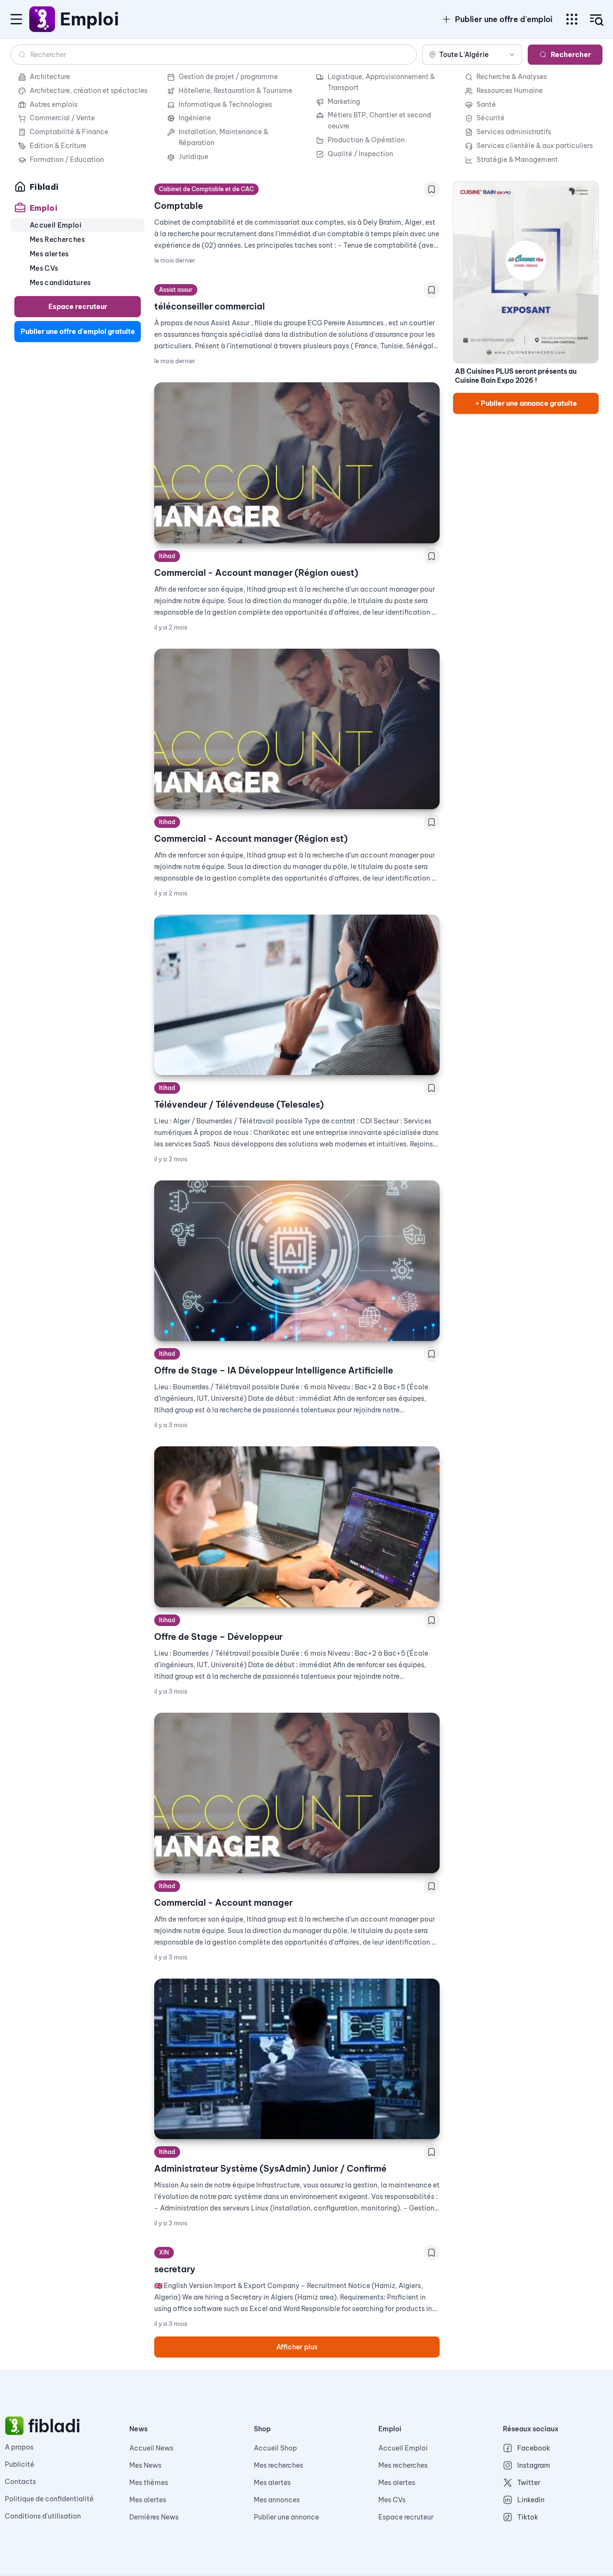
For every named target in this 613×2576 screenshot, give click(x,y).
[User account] (597, 20)
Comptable (179, 206)
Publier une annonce (286, 2517)
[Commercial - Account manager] (297, 1793)
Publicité (20, 2464)
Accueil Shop (275, 2448)
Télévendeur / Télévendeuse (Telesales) (239, 1105)
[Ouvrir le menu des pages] (572, 19)
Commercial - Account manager (223, 1903)
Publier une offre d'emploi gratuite (78, 332)
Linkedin (531, 2500)
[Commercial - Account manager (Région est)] (297, 729)
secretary (175, 2269)
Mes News (145, 2465)
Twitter (529, 2483)
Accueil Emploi (403, 2448)
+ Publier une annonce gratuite (526, 403)
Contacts (20, 2482)
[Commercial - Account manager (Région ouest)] (297, 463)
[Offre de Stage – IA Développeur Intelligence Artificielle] (297, 1261)
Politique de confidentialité (49, 2499)
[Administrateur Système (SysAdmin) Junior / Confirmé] (297, 2059)
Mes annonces (277, 2500)
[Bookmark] (431, 189)
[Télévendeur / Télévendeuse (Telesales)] (297, 995)
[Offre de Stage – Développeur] (297, 1527)
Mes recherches (278, 2465)
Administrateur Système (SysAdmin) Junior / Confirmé (270, 2169)
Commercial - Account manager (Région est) (251, 839)
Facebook (534, 2448)
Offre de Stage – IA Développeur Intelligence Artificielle (274, 1370)
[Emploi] (43, 19)
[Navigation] (16, 19)
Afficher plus (297, 2347)
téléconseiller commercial (210, 306)
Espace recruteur (78, 307)
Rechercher (571, 55)
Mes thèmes (149, 2483)
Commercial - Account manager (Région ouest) (256, 573)
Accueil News (151, 2448)
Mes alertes (148, 2500)
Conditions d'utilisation (43, 2516)
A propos (19, 2447)
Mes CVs (392, 2500)
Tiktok (528, 2517)
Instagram (534, 2465)
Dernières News (154, 2517)
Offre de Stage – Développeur (218, 1637)
